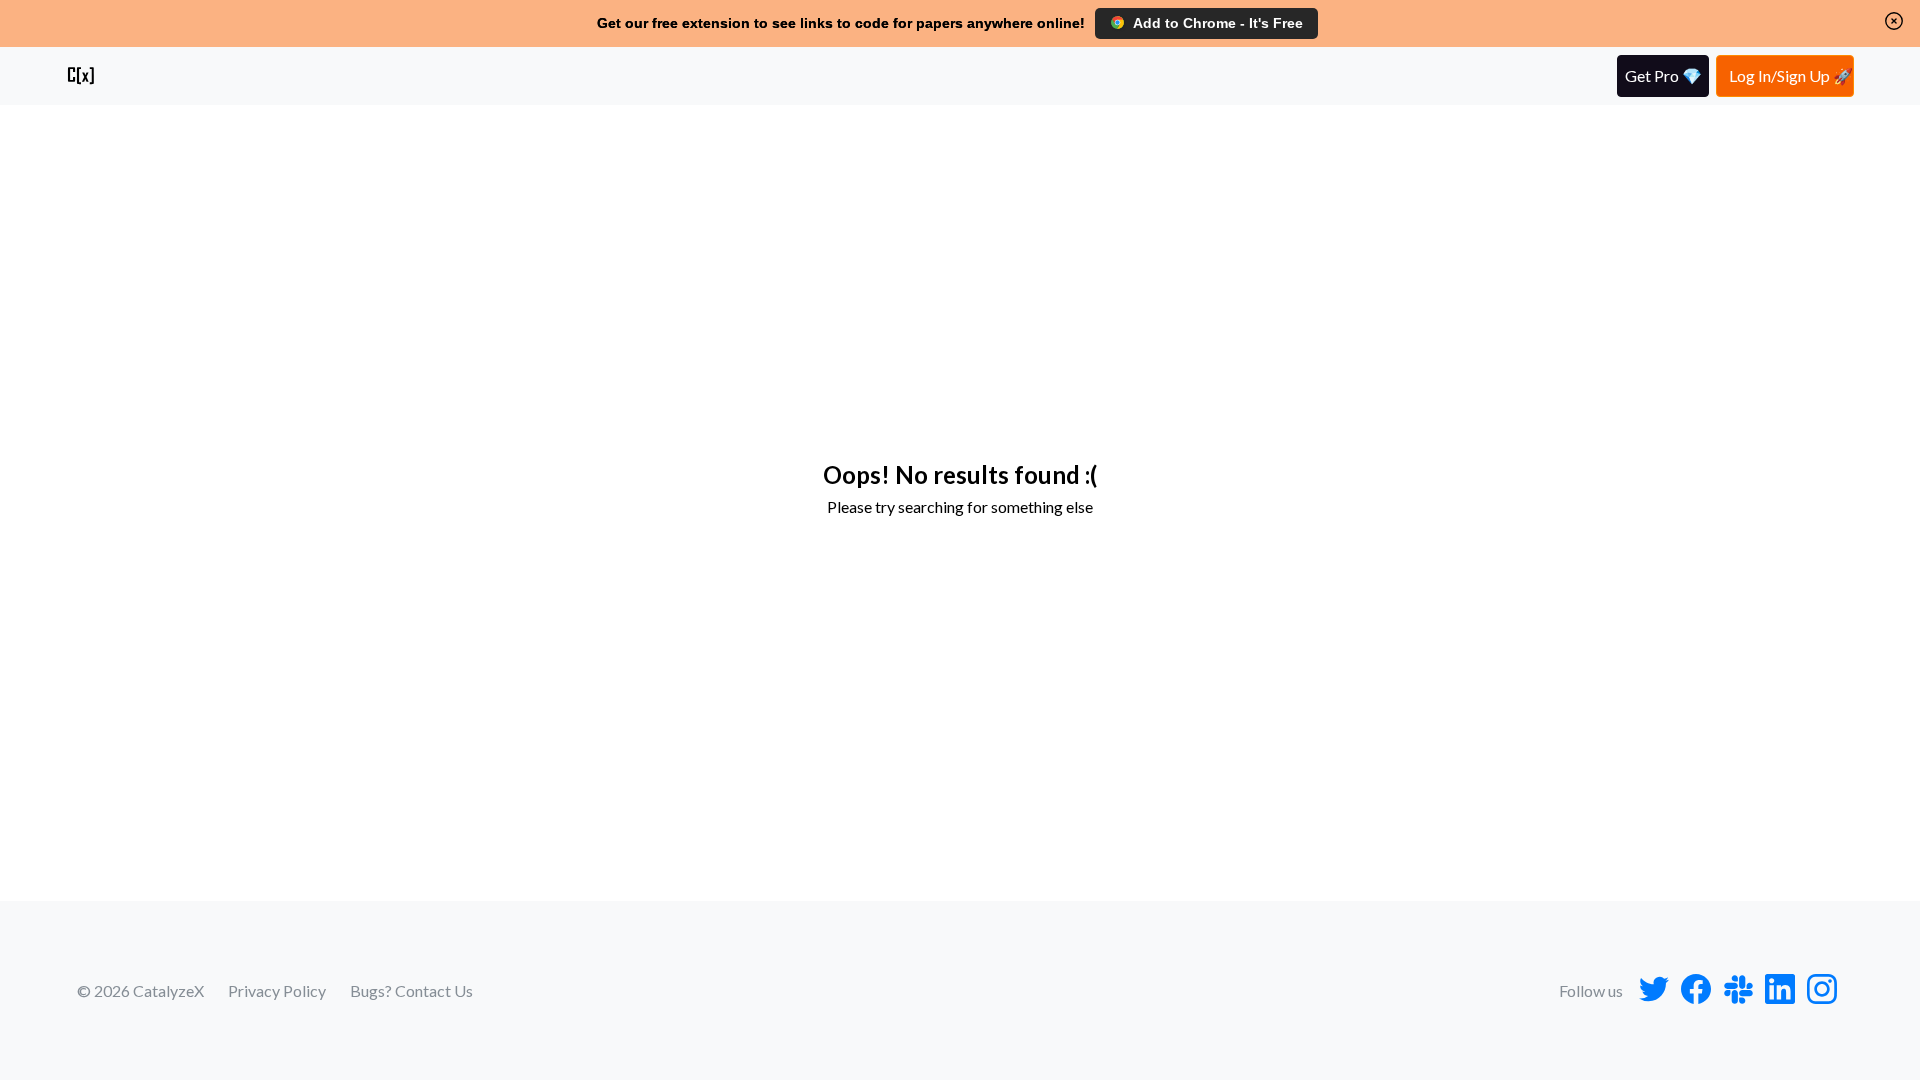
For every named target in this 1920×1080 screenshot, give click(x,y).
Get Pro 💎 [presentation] (1663, 75)
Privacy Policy (277, 990)
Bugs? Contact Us (411, 990)
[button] (1894, 21)
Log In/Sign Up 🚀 (1791, 75)
